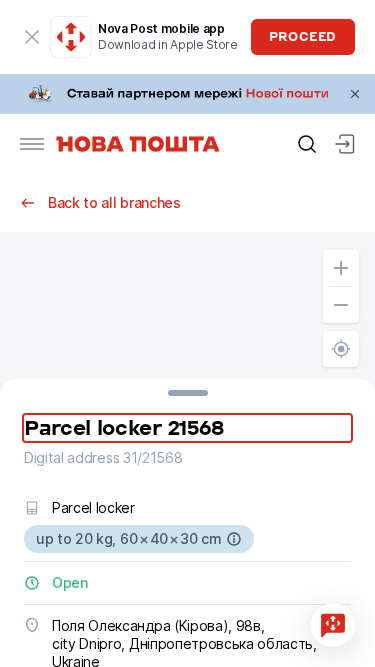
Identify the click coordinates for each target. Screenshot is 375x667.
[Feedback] (333, 625)
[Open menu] (32, 144)
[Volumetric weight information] (234, 539)
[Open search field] (307, 144)
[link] (187, 94)
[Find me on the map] (341, 349)
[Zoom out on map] (341, 305)
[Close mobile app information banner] (32, 37)
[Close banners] (355, 94)
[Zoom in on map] (341, 268)
